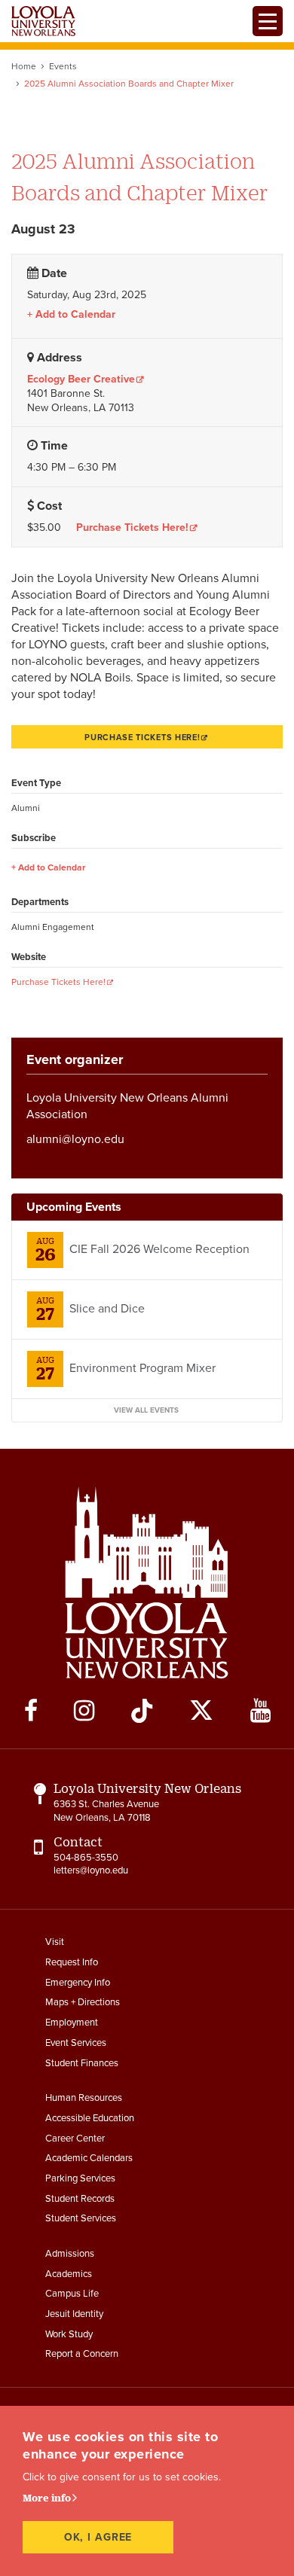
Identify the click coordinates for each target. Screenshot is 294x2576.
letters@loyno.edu (91, 1870)
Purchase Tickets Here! (132, 528)
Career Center (75, 2139)
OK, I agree (98, 2537)
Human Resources (84, 2098)
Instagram (84, 1711)
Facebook (31, 1711)
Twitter (201, 1711)
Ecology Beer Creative (81, 379)
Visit (55, 1942)
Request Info (72, 1962)
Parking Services (80, 2178)
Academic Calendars (89, 2158)
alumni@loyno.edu (75, 1139)
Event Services (76, 2043)
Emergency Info (78, 1983)
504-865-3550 (86, 1858)
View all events (146, 1410)
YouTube (260, 1711)
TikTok (142, 1711)
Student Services (81, 2218)
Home (24, 66)
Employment (72, 2023)
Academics (69, 2274)
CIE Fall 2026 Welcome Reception (159, 1249)
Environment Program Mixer (142, 1368)
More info (47, 2498)
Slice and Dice (107, 1309)
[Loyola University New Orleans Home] (43, 21)
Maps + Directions (83, 2002)
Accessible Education (90, 2118)
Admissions (70, 2254)
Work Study (69, 2334)
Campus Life (72, 2294)
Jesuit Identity (74, 2314)
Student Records (80, 2199)
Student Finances (82, 2063)
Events (63, 66)
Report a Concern (82, 2354)
